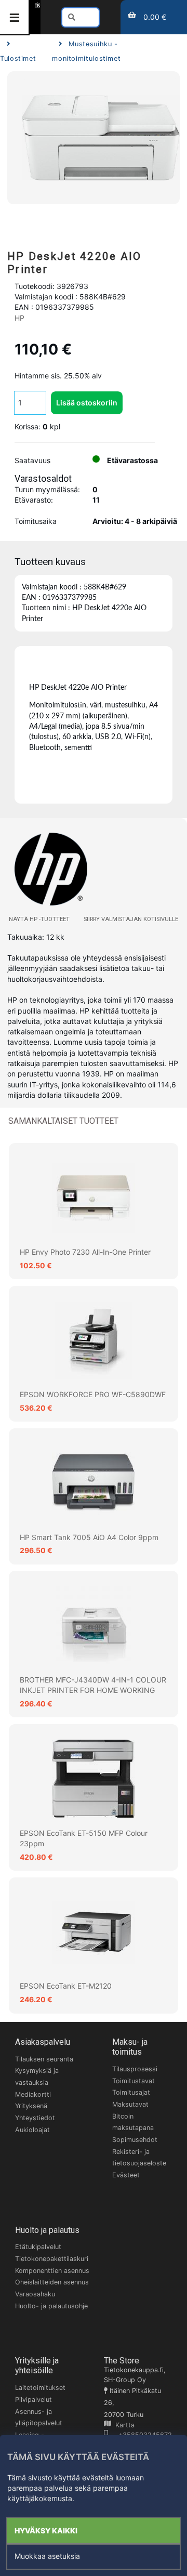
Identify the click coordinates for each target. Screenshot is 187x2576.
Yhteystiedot (35, 2118)
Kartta (123, 2425)
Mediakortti (33, 2094)
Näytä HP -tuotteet (39, 919)
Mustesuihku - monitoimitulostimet (86, 51)
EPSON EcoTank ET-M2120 (66, 1986)
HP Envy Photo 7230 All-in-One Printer (85, 1252)
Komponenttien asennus (52, 2271)
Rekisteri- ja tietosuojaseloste (139, 2158)
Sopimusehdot (135, 2140)
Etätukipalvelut (38, 2247)
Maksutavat (130, 2104)
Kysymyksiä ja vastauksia (37, 2076)
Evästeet (126, 2175)
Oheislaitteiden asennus (52, 2282)
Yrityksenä (31, 2106)
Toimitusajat (131, 2092)
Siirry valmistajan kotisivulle (131, 919)
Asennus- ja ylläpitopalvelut (39, 2417)
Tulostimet (18, 58)
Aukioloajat (32, 2130)
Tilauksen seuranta (44, 2059)
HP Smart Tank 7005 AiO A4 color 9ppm (89, 1537)
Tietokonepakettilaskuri (52, 2259)
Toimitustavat (133, 2081)
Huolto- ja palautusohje (51, 2306)
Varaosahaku (35, 2294)
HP (19, 318)
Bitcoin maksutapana (133, 2122)
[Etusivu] (37, 5)
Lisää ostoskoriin (87, 403)
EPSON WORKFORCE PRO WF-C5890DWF (93, 1394)
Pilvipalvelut (34, 2400)
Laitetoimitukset (40, 2388)
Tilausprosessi (135, 2069)
